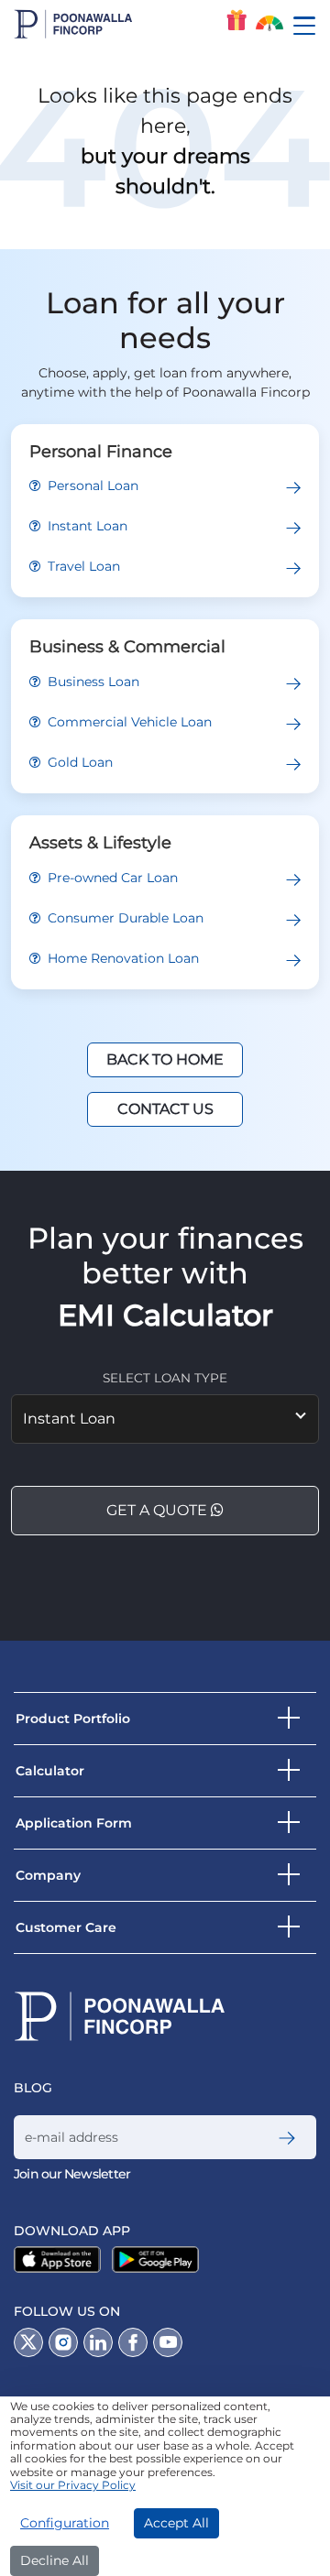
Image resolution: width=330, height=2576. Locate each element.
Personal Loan (91, 486)
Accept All (176, 2523)
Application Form (74, 1823)
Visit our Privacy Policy (73, 2485)
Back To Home (165, 1059)
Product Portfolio (73, 1719)
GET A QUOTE (159, 1510)
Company (48, 1875)
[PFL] (73, 24)
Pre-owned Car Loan (111, 878)
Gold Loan (78, 762)
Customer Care (66, 1927)
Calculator (50, 1771)
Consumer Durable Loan (124, 918)
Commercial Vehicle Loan (128, 722)
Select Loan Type (165, 1378)
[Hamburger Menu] (311, 26)
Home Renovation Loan (121, 958)
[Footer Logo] (120, 2016)
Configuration (65, 2523)
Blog (33, 2088)
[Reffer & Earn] (236, 20)
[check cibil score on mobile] (269, 25)
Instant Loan (86, 526)
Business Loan (92, 682)
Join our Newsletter (72, 2174)
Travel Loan (82, 566)
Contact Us (165, 1109)
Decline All (55, 2560)
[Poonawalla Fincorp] (61, 2259)
